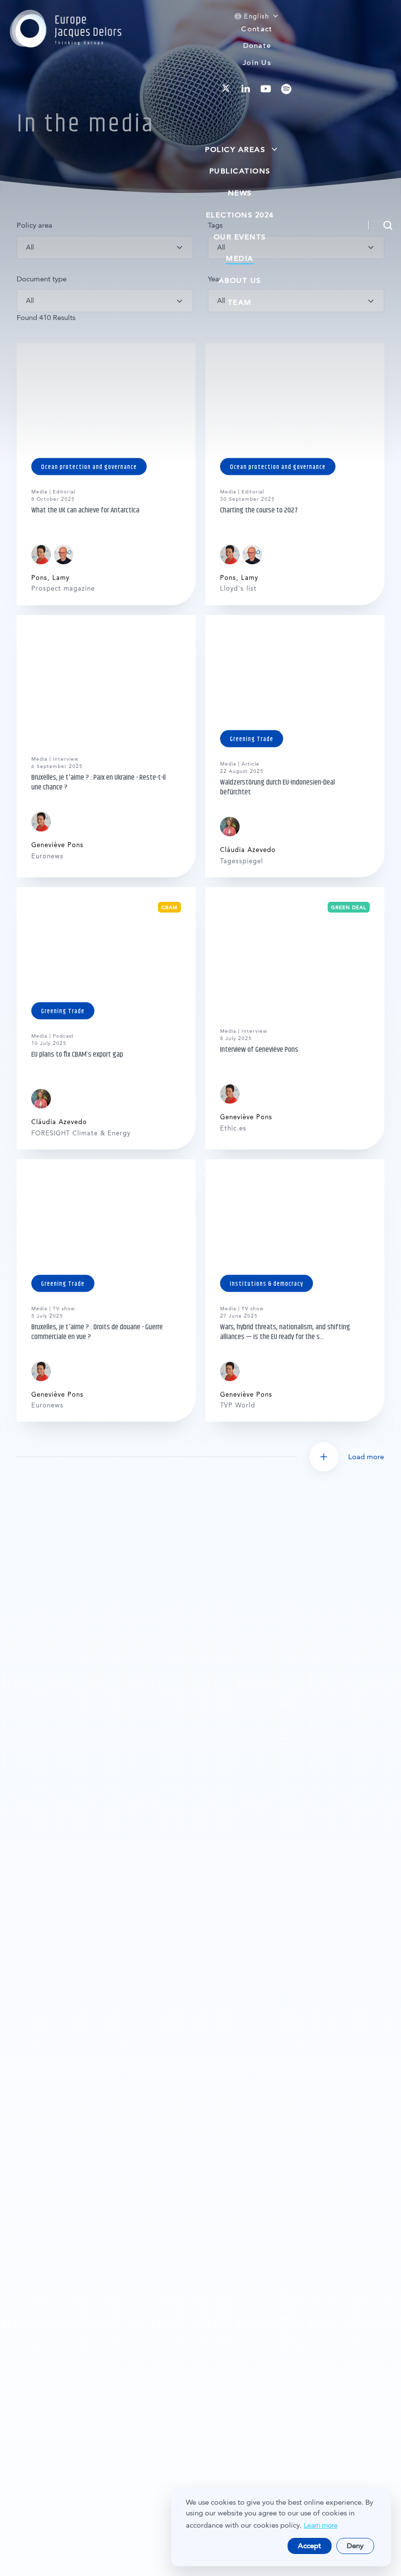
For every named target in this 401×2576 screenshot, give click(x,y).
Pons (39, 578)
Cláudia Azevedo (248, 850)
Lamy (61, 578)
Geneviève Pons (57, 845)
